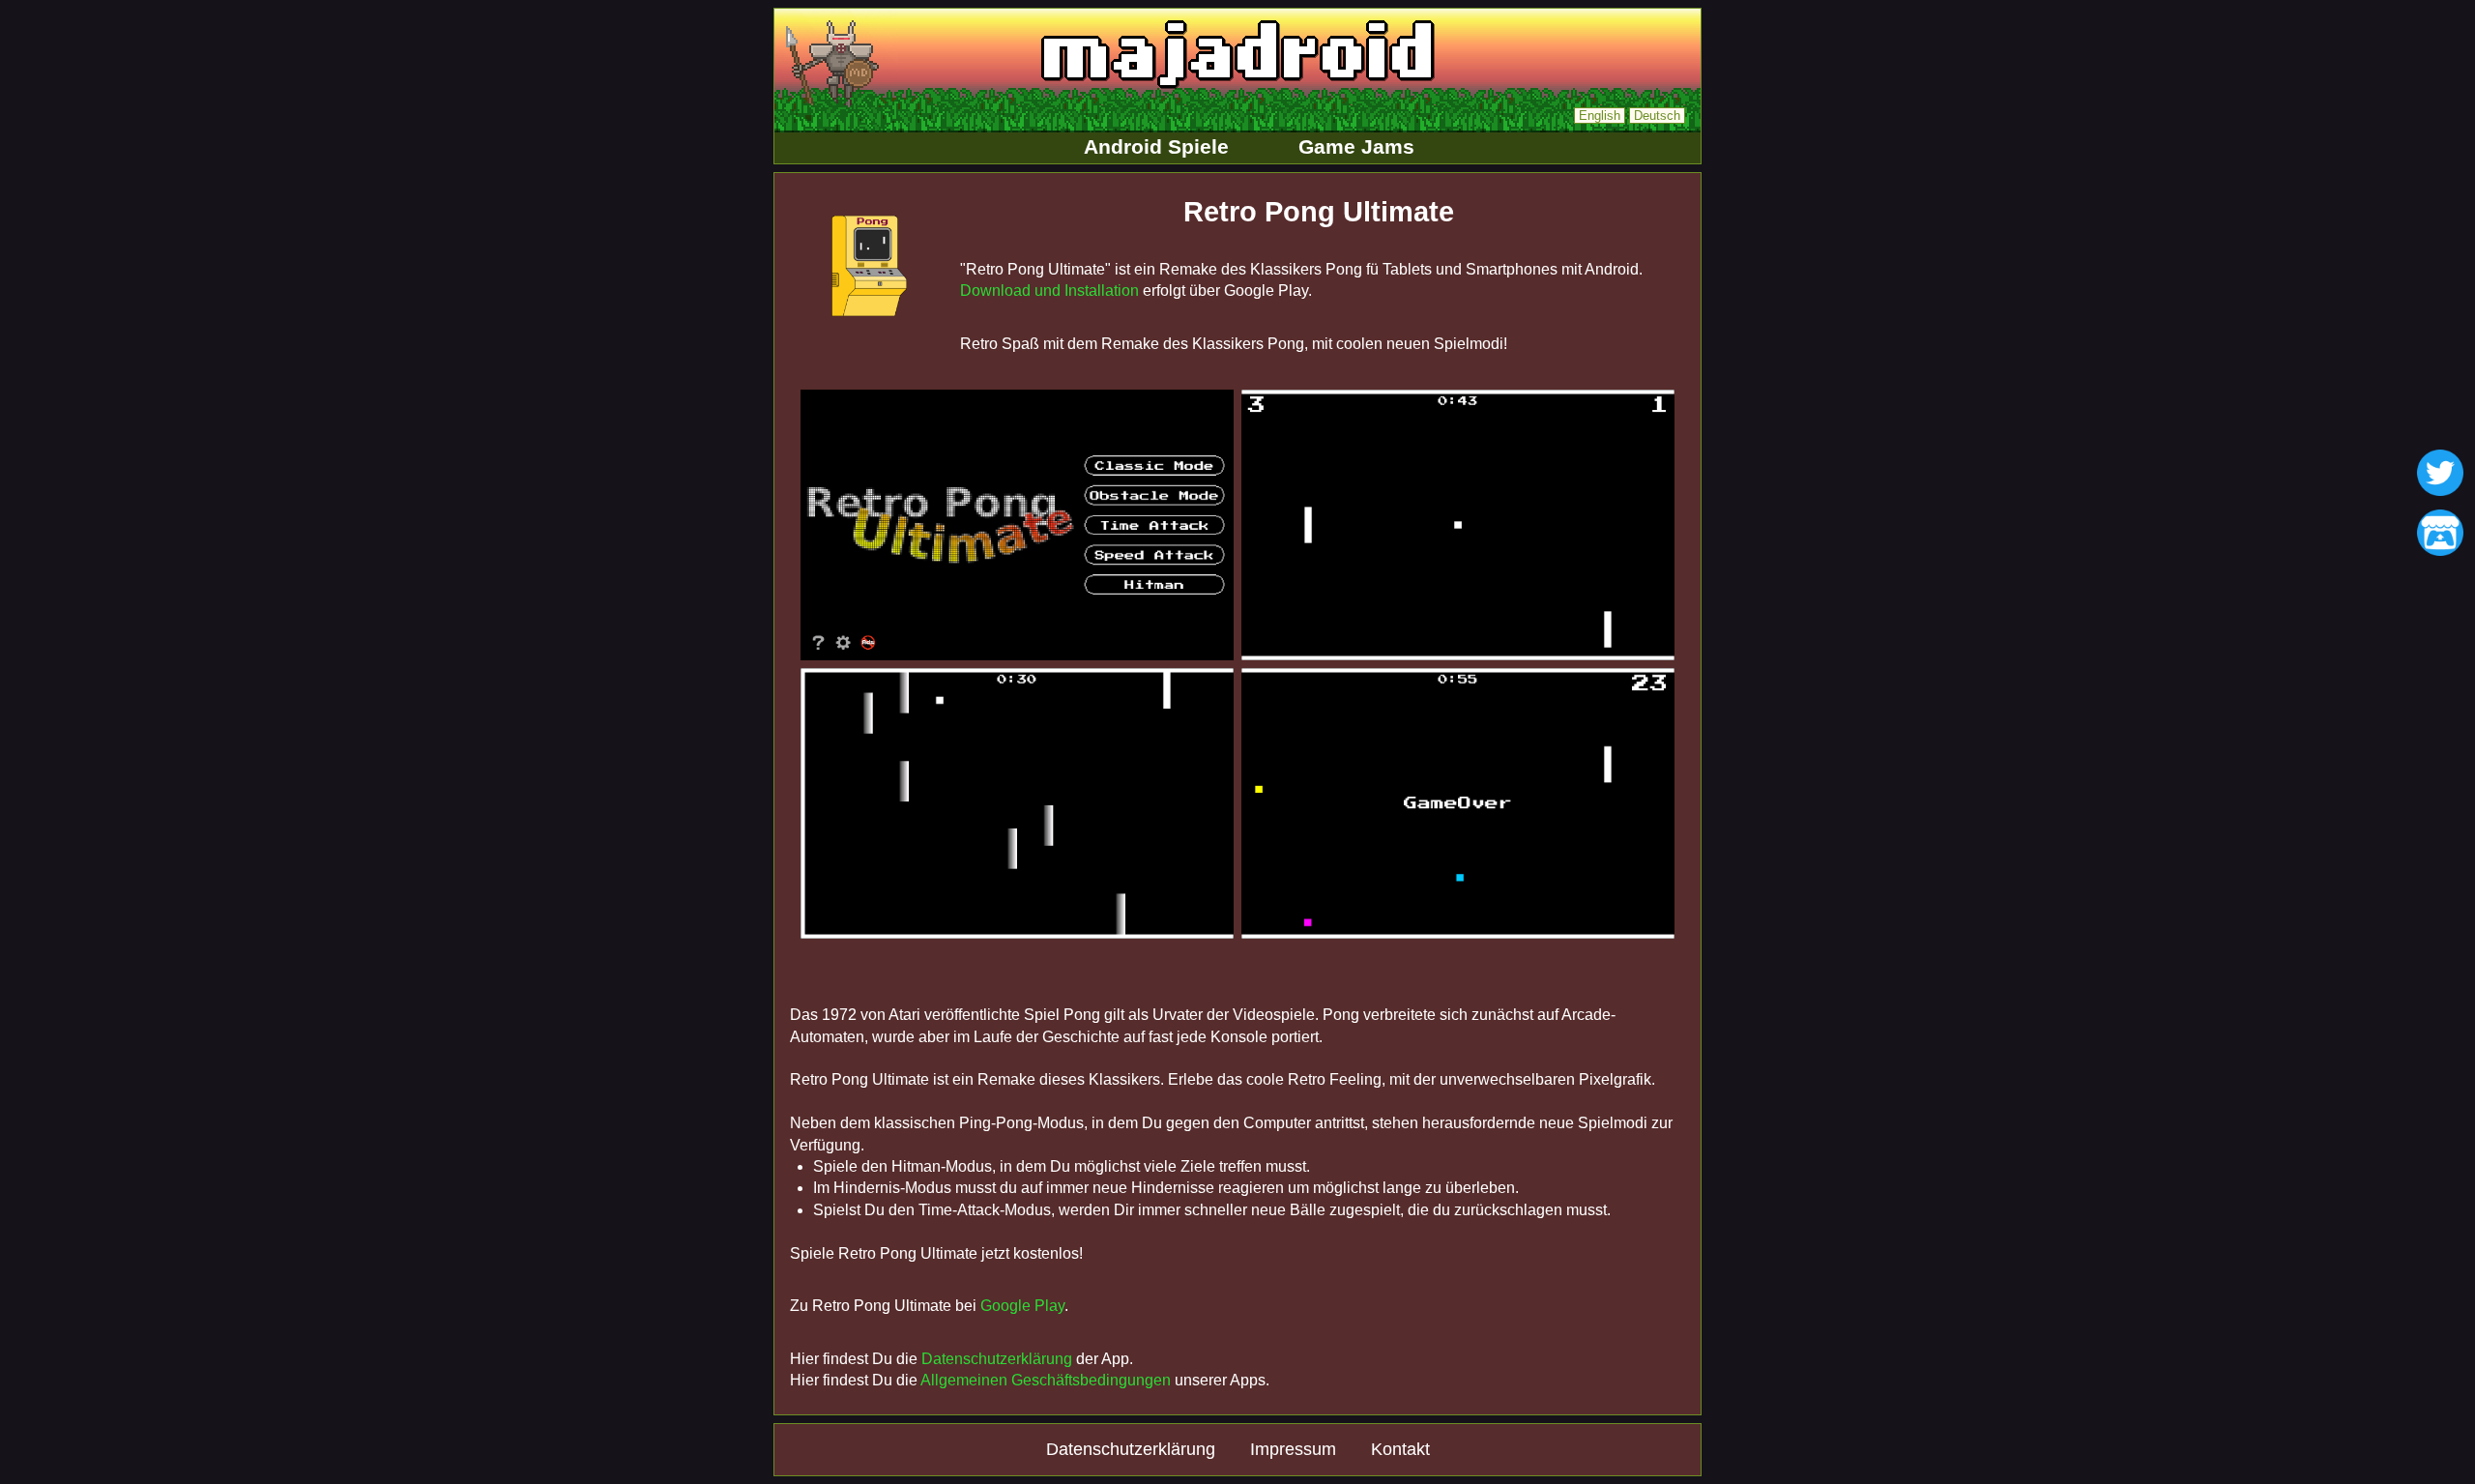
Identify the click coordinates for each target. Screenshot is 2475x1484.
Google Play (1022, 1306)
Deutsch (1657, 116)
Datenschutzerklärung (997, 1359)
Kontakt (1400, 1449)
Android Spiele (1156, 146)
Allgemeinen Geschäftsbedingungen (1046, 1380)
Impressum (1293, 1449)
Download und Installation (1049, 291)
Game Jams (1356, 146)
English (1600, 116)
